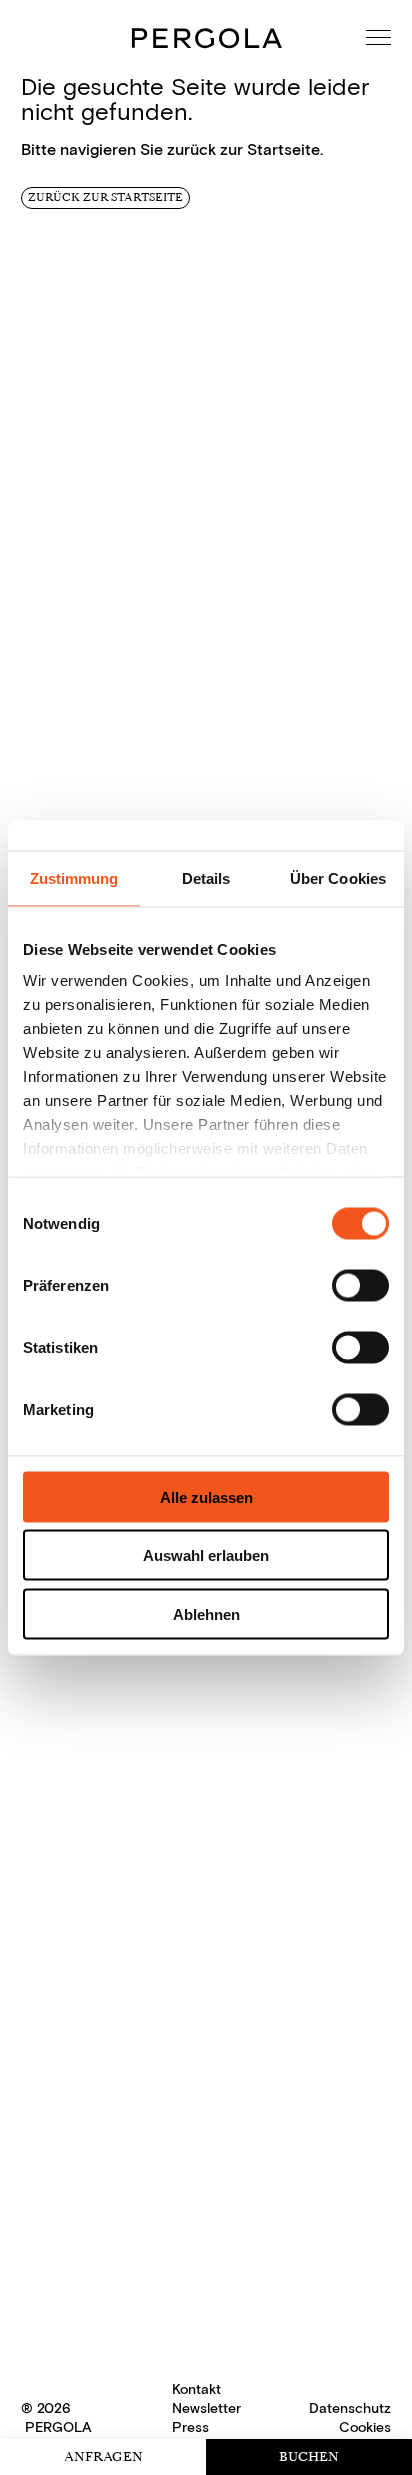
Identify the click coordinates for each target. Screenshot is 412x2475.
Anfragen (103, 2456)
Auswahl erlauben (206, 1555)
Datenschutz (350, 2408)
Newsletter (206, 2408)
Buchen (309, 2456)
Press (190, 2427)
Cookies (365, 2427)
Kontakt (196, 2389)
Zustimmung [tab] (74, 877)
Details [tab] (206, 877)
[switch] (360, 1285)
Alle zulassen (206, 1496)
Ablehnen (206, 1613)
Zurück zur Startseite (105, 197)
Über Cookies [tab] (338, 877)
